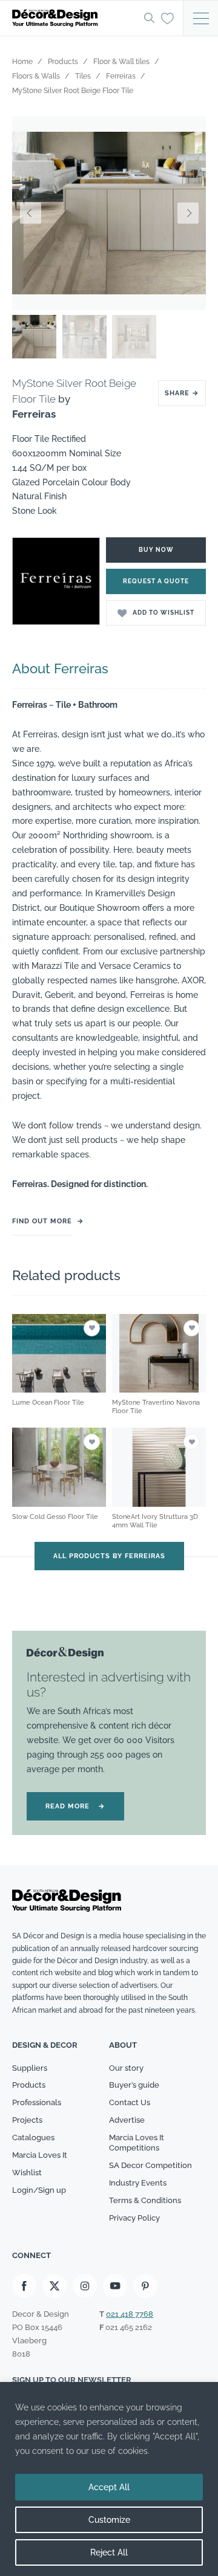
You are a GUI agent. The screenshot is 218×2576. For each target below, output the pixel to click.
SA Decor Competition (150, 2165)
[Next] (188, 213)
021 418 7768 (130, 2314)
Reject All (109, 2552)
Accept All (109, 2487)
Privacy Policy (134, 2218)
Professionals (37, 2102)
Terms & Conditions (145, 2200)
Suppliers (30, 2068)
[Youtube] (115, 2286)
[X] (54, 2286)
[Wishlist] (167, 18)
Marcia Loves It (40, 2155)
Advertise (127, 2120)
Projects (27, 2120)
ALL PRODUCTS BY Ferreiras (109, 1556)
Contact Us (130, 2102)
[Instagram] (85, 2286)
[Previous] (30, 213)
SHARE (182, 393)
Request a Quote (156, 581)
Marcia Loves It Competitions (137, 2143)
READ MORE (75, 1806)
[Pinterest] (145, 2286)
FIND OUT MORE (42, 1221)
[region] (109, 2479)
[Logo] (74, 18)
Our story (126, 2068)
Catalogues (33, 2137)
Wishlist (27, 2173)
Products (29, 2085)
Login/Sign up (39, 2190)
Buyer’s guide (134, 2085)
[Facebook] (24, 2286)
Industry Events (138, 2183)
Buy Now (156, 550)
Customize (109, 2520)
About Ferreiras (60, 668)
